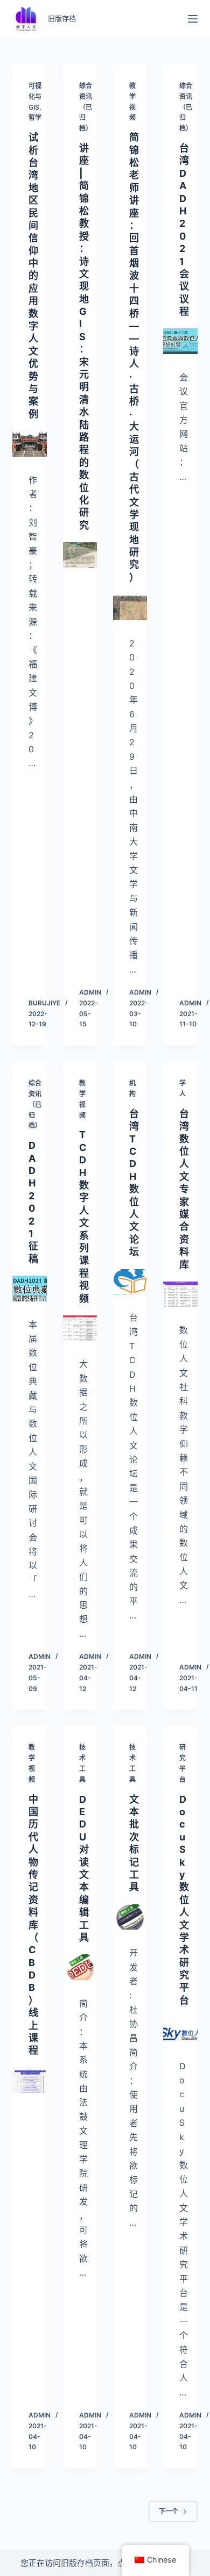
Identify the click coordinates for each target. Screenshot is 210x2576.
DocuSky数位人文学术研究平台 (184, 1900)
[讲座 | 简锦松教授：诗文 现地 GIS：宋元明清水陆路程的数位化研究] (80, 555)
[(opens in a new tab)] (29, 2080)
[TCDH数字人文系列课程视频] (80, 1328)
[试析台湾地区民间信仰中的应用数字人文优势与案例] (29, 444)
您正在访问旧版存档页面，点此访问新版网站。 (105, 2563)
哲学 (35, 117)
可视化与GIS (35, 96)
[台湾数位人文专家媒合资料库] (180, 1294)
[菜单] (193, 19)
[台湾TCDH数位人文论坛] (130, 1282)
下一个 (169, 2511)
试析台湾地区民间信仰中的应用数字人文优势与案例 (33, 276)
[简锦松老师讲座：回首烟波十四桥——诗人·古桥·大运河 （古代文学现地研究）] (130, 607)
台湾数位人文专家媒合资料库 (184, 1189)
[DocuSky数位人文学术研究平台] (180, 2030)
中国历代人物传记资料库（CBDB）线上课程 (33, 1925)
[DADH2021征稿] (29, 1288)
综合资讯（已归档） (86, 107)
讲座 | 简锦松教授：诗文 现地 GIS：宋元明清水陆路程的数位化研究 (84, 337)
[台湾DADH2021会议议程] (180, 341)
